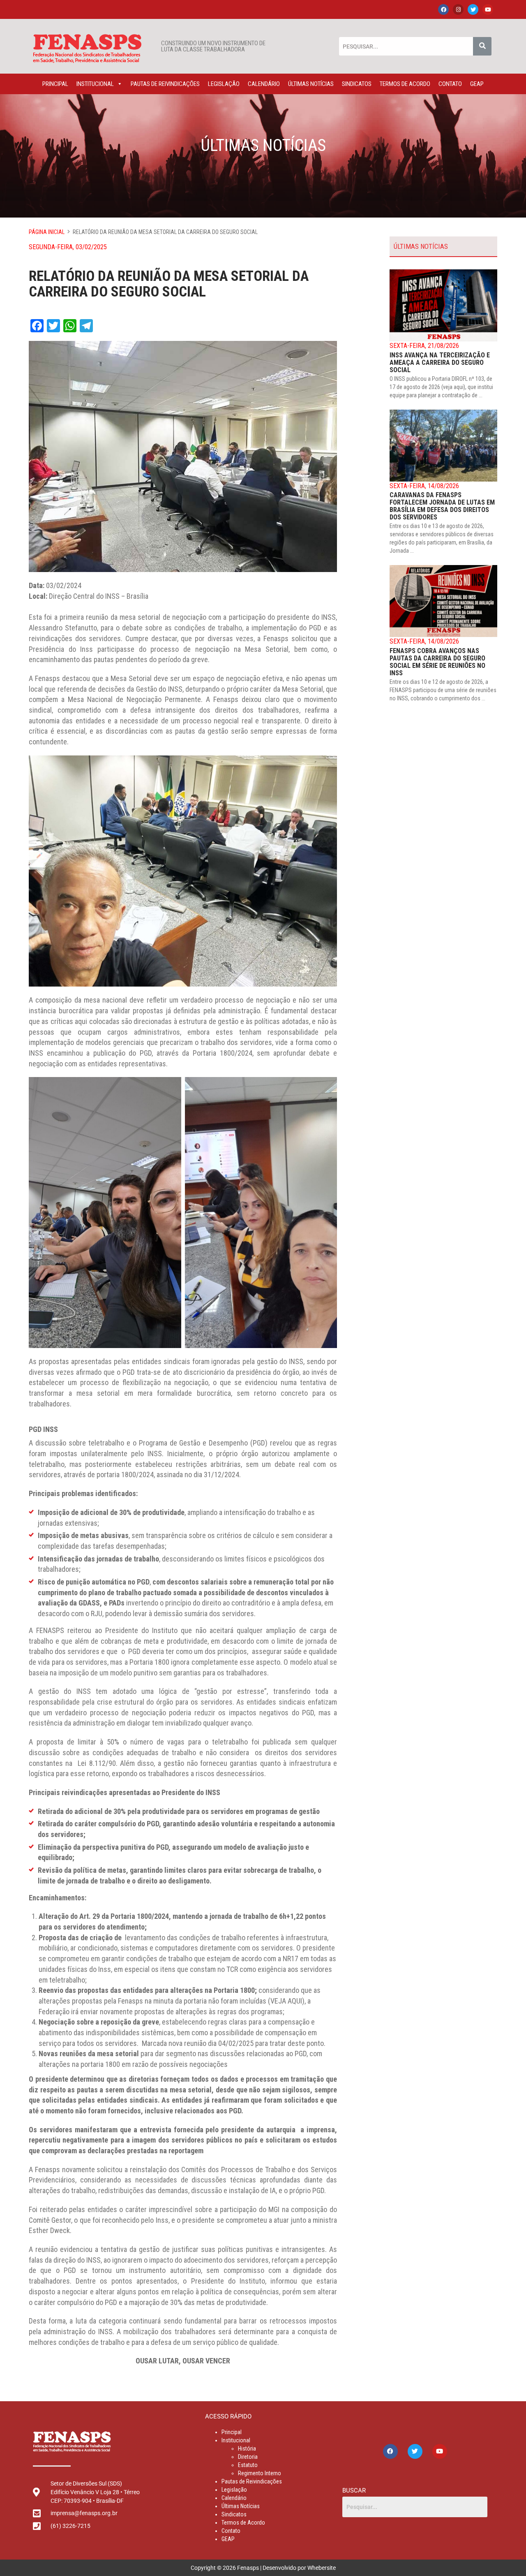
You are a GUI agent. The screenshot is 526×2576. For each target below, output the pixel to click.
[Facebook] (443, 9)
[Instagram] (458, 9)
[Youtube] (488, 9)
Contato (450, 84)
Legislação (224, 84)
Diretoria (248, 2457)
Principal (55, 84)
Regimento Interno (260, 2473)
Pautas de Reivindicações (165, 84)
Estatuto (248, 2465)
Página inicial (47, 232)
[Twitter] (473, 9)
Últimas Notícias (311, 84)
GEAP (477, 84)
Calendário (264, 84)
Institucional (95, 84)
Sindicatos (357, 84)
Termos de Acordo (405, 84)
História (247, 2449)
